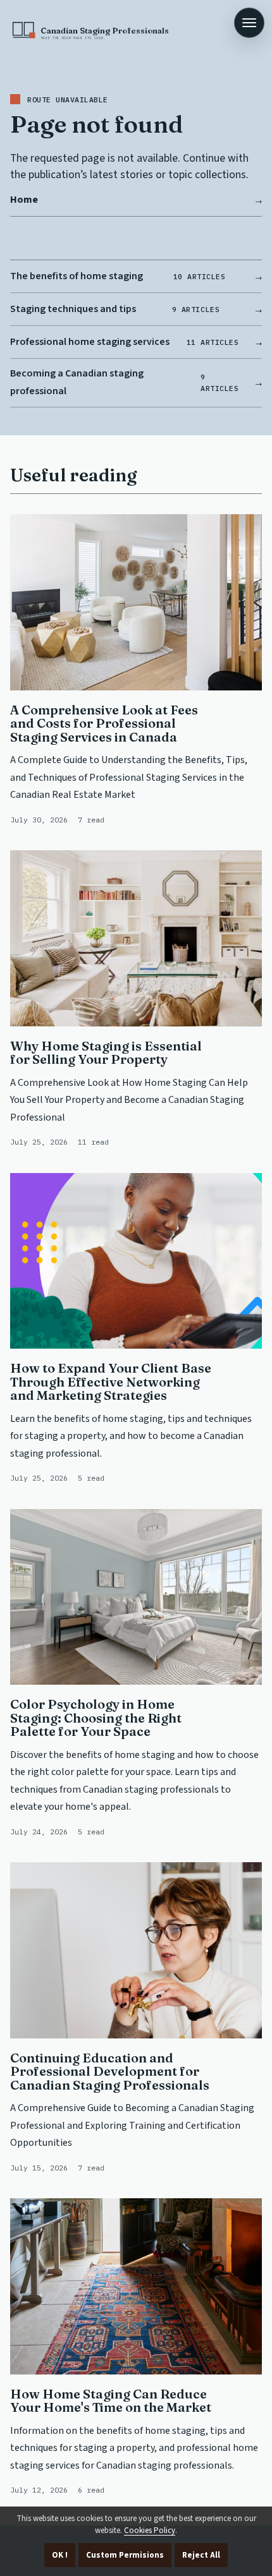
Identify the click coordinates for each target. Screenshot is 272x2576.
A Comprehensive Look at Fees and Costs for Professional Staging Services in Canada (104, 723)
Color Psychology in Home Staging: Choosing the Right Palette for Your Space (96, 1718)
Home (24, 200)
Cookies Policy (150, 2531)
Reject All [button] (201, 2555)
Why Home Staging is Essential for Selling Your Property (106, 1053)
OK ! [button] (60, 2555)
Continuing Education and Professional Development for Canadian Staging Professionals (110, 2071)
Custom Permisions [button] (125, 2555)
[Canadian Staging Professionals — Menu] (249, 23)
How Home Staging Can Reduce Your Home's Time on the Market (111, 2401)
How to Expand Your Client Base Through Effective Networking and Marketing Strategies (111, 1381)
